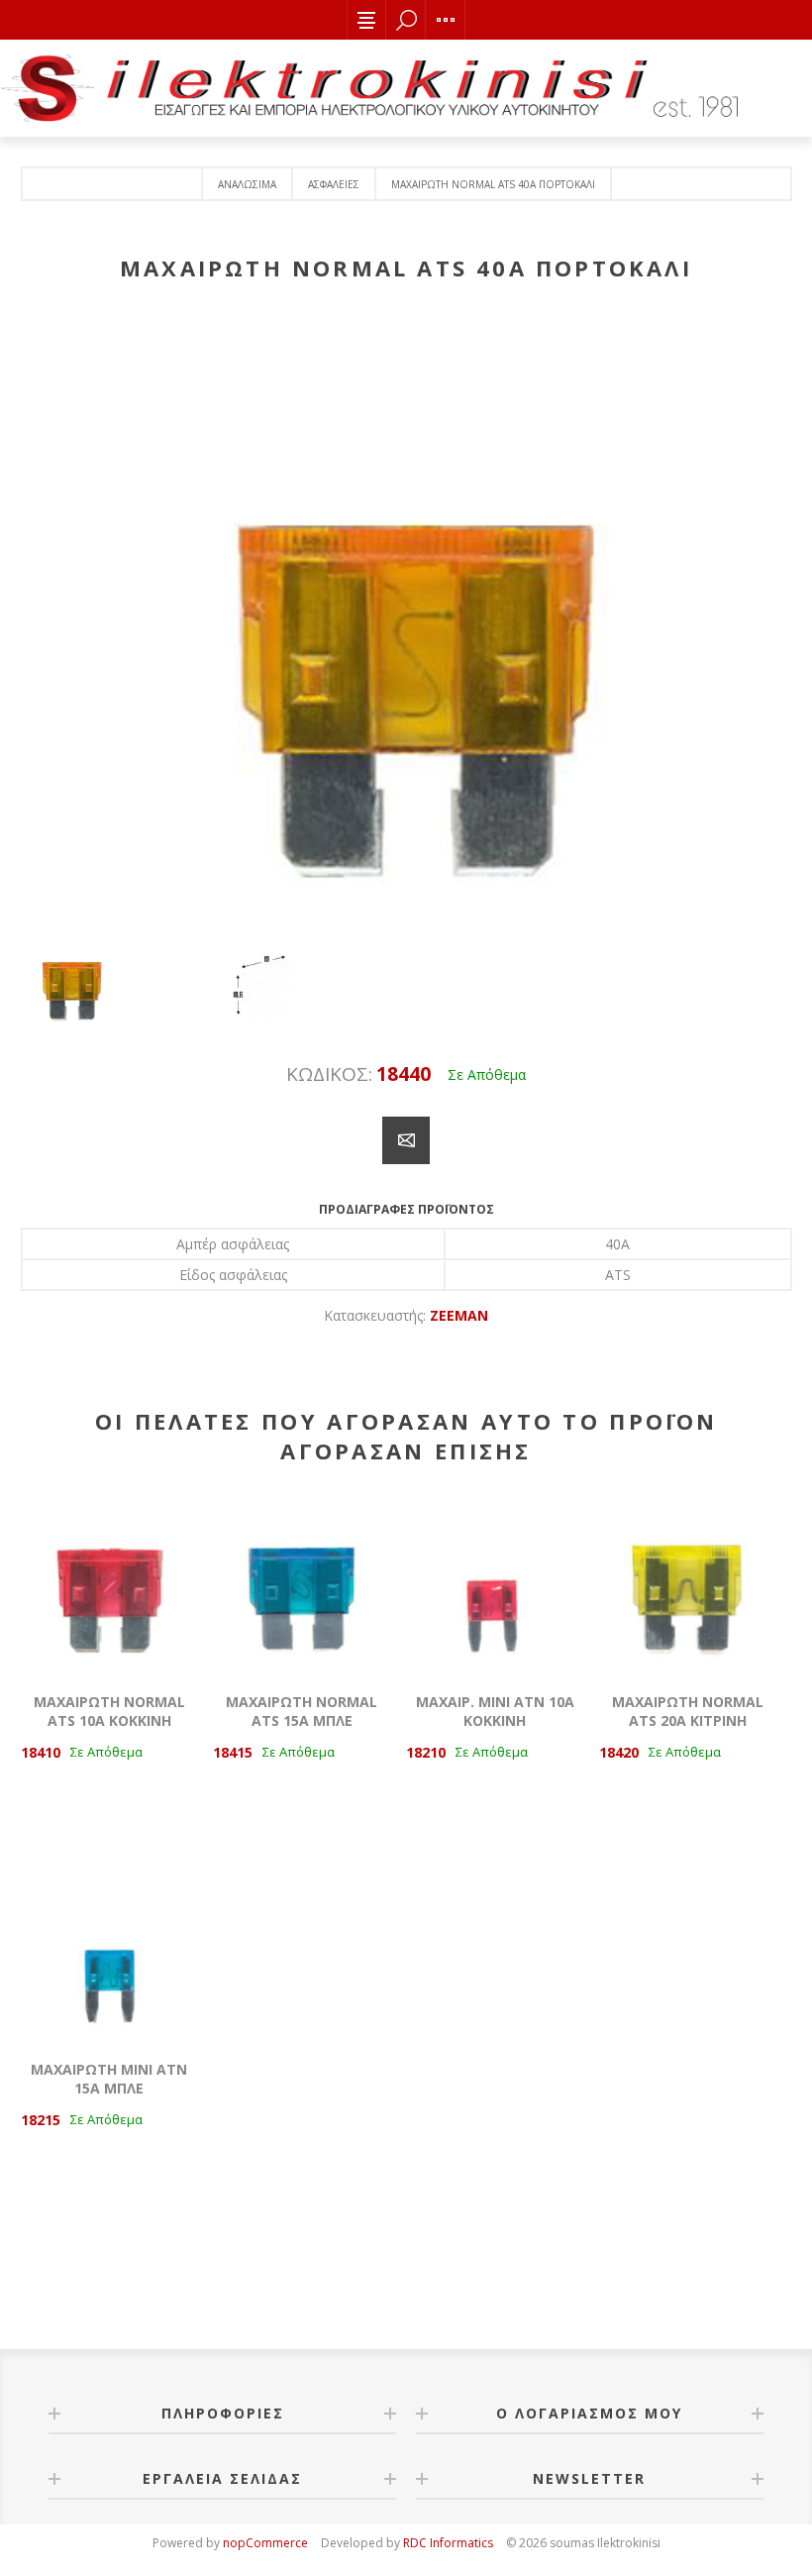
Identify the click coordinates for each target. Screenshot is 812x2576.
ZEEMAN (459, 1315)
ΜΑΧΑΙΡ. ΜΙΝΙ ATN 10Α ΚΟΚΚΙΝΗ (495, 1711)
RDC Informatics (448, 2543)
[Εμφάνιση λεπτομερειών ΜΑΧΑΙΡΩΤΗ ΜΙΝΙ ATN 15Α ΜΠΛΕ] (109, 1951)
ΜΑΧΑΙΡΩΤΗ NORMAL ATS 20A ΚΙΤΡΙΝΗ (688, 1711)
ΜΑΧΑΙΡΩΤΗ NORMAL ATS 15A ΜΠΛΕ (302, 1711)
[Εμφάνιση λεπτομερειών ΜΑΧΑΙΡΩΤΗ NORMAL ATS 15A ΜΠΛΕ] (302, 1584)
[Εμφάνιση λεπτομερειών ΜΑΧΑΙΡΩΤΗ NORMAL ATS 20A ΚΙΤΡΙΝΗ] (688, 1584)
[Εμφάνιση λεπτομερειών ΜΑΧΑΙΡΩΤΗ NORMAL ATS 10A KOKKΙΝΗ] (109, 1584)
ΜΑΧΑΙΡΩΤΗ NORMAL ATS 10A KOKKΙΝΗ (109, 1711)
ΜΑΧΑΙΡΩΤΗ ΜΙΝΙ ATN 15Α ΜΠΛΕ (109, 2079)
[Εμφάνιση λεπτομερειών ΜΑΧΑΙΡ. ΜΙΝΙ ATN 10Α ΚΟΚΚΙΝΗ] (495, 1584)
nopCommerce (265, 2543)
